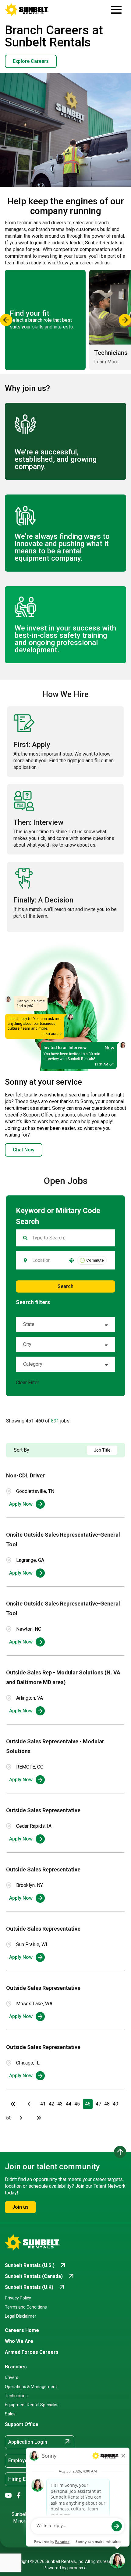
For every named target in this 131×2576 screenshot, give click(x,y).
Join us (20, 2207)
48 (107, 2104)
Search (65, 1286)
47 (98, 2104)
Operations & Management (31, 2387)
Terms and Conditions (26, 2307)
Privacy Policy (18, 2298)
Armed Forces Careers (32, 2352)
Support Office (22, 2424)
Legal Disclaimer (21, 2316)
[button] (65, 1324)
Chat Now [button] (24, 1150)
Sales (10, 2414)
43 (60, 2104)
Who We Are (19, 2341)
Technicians (16, 2396)
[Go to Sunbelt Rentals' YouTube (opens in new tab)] (8, 2496)
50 (9, 2118)
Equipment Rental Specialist (32, 2405)
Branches (16, 2367)
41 (43, 2104)
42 (51, 2104)
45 (77, 2104)
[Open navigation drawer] (116, 10)
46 (88, 2104)
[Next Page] (22, 2118)
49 (115, 2104)
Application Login (40, 2442)
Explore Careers (31, 61)
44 (69, 2104)
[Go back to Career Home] (27, 10)
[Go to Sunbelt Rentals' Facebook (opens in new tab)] (19, 2496)
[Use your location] (72, 1260)
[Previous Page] (30, 2104)
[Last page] (39, 2118)
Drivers (12, 2377)
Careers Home (22, 2330)
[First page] (13, 2104)
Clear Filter (27, 1383)
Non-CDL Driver (25, 1475)
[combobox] (48, 1260)
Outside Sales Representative (43, 1810)
